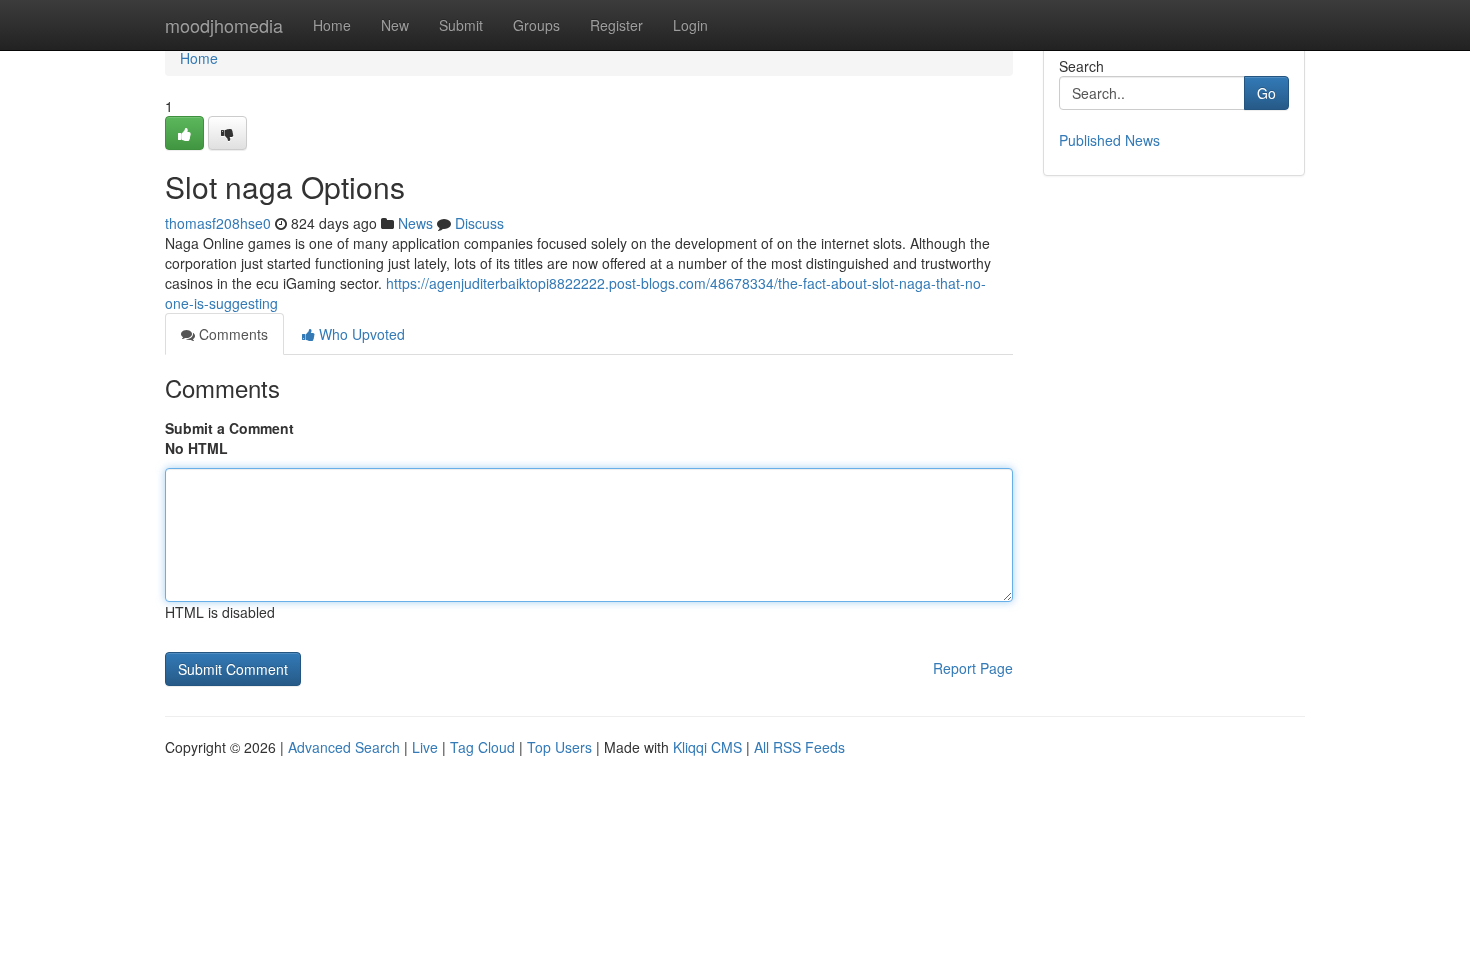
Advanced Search (344, 747)
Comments (231, 334)
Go (1266, 93)
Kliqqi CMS (707, 747)
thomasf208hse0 (218, 223)
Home (332, 25)
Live (425, 747)
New (395, 25)
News (415, 223)
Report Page (973, 668)
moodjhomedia (224, 25)
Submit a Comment (229, 428)
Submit (461, 25)
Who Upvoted (360, 334)
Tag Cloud (482, 747)
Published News (1109, 140)
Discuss (479, 223)
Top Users (559, 747)
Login (690, 25)
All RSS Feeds (799, 747)
